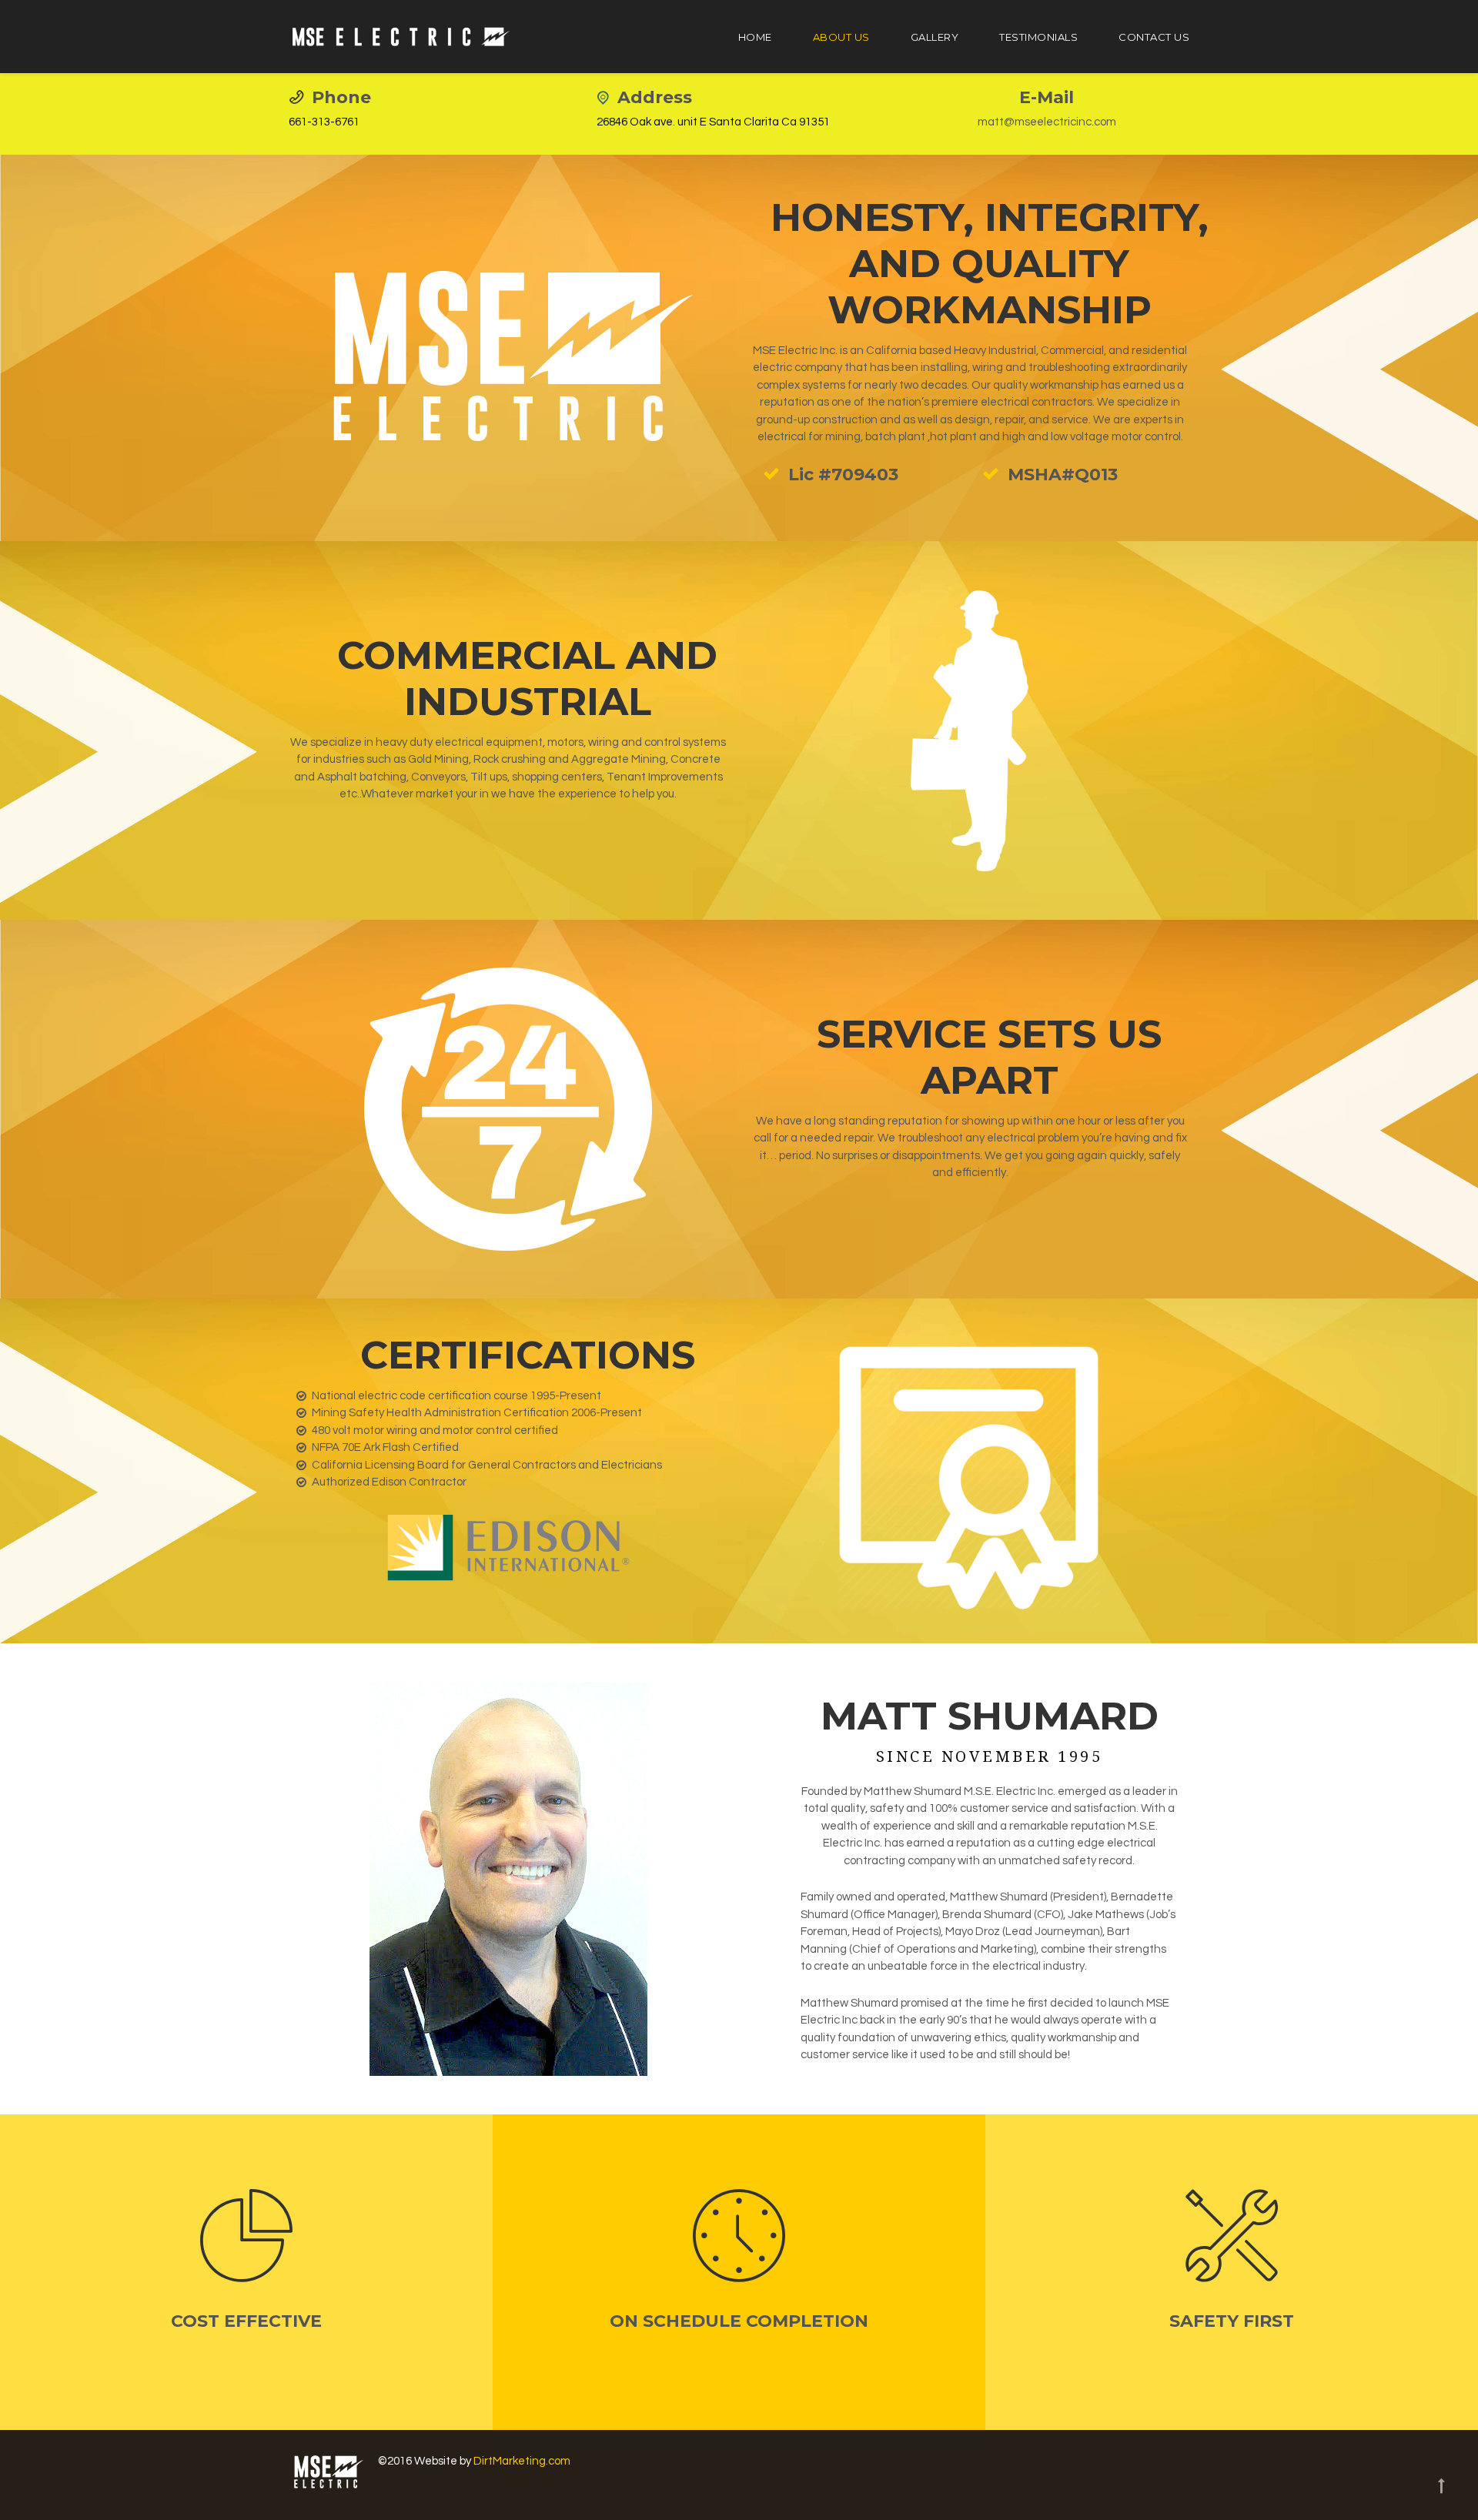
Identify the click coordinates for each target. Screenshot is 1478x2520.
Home (755, 37)
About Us (841, 37)
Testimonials (1038, 37)
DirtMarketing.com (522, 2461)
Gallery (935, 37)
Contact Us (1154, 37)
